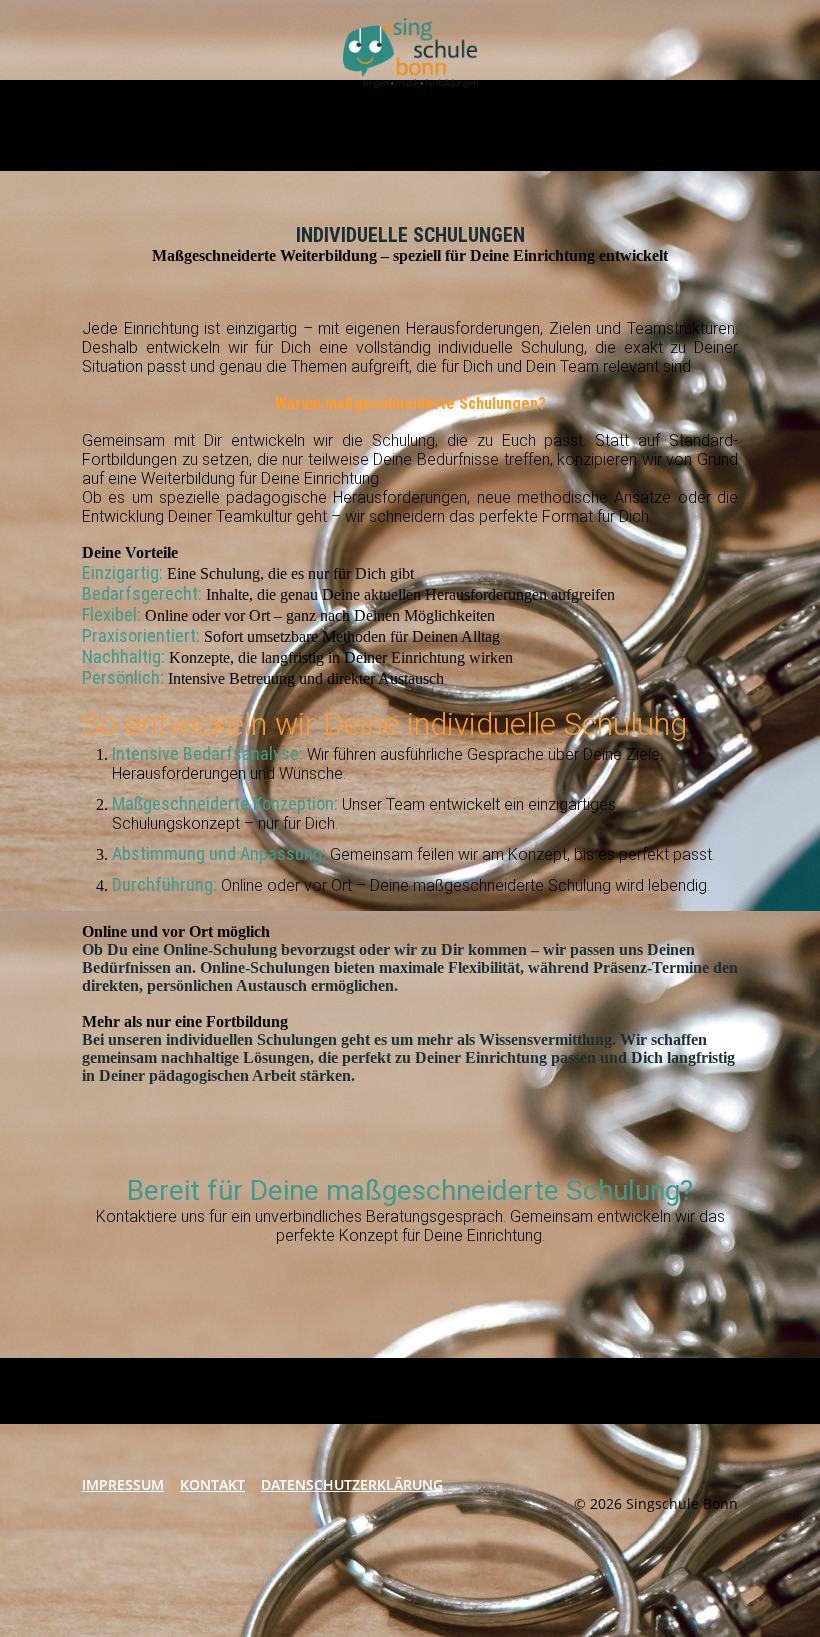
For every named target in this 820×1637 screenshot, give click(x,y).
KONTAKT (212, 1484)
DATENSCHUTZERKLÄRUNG (352, 1484)
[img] (410, 53)
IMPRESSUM (123, 1484)
